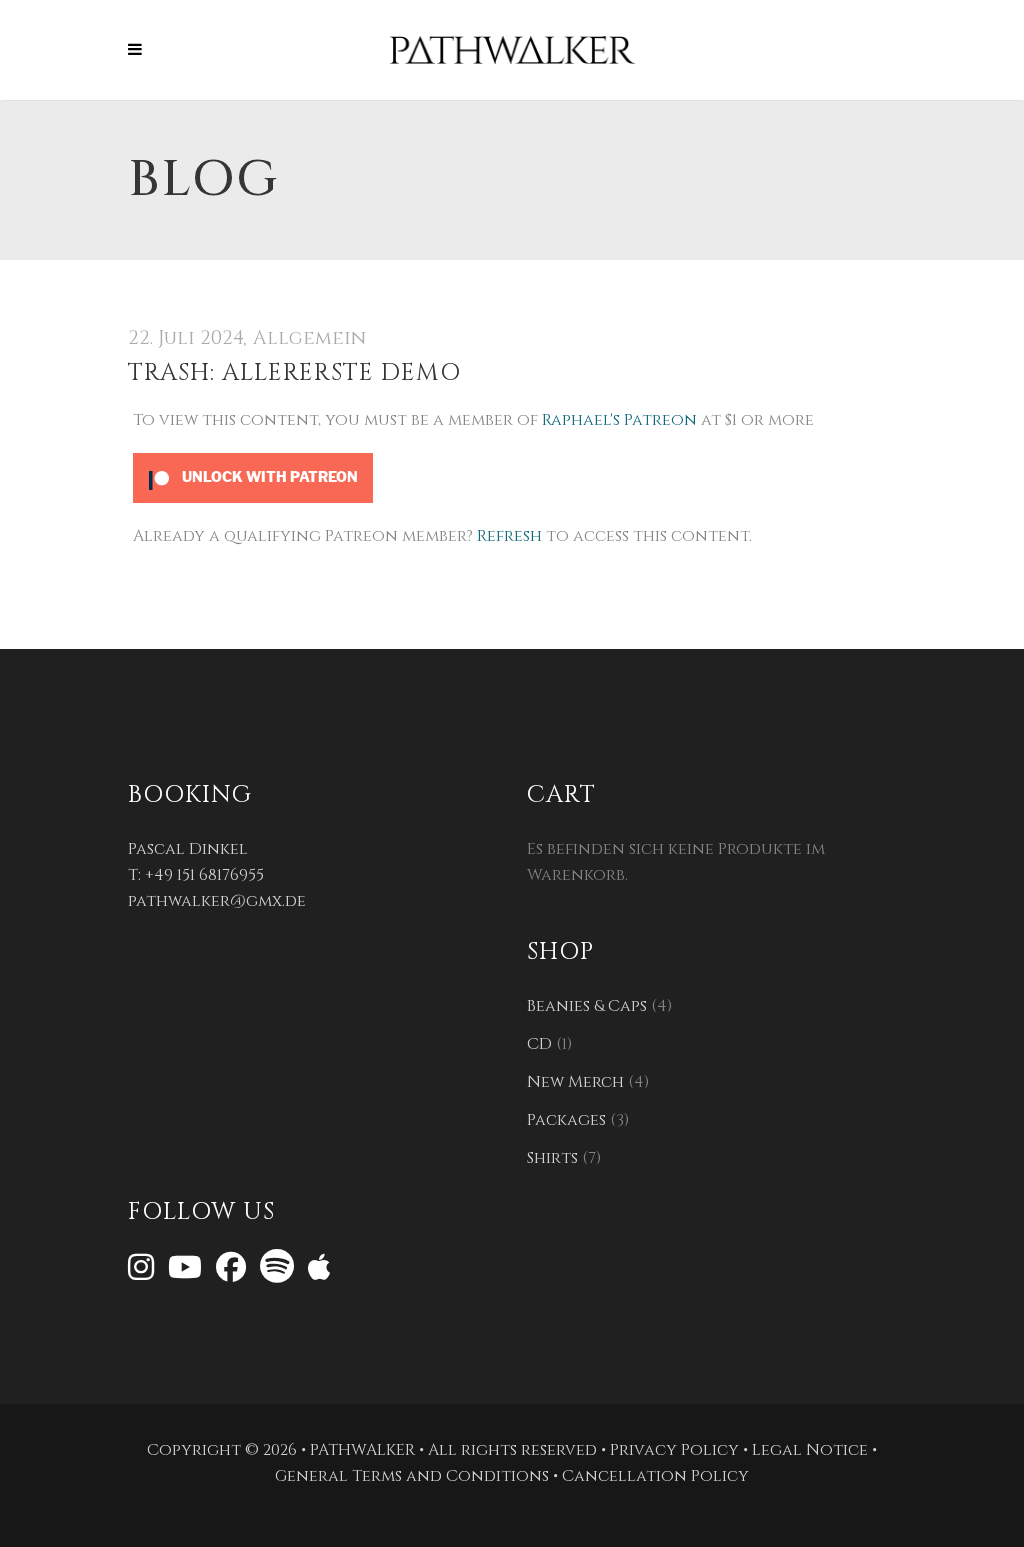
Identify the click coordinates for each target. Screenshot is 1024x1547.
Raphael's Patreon (619, 420)
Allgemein (309, 338)
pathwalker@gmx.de (217, 901)
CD (539, 1044)
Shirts (552, 1158)
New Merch (575, 1082)
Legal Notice (810, 1450)
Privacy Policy (674, 1450)
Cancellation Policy (655, 1476)
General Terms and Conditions (412, 1476)
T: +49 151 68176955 (196, 875)
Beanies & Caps (587, 1006)
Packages (566, 1120)
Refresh (509, 536)
